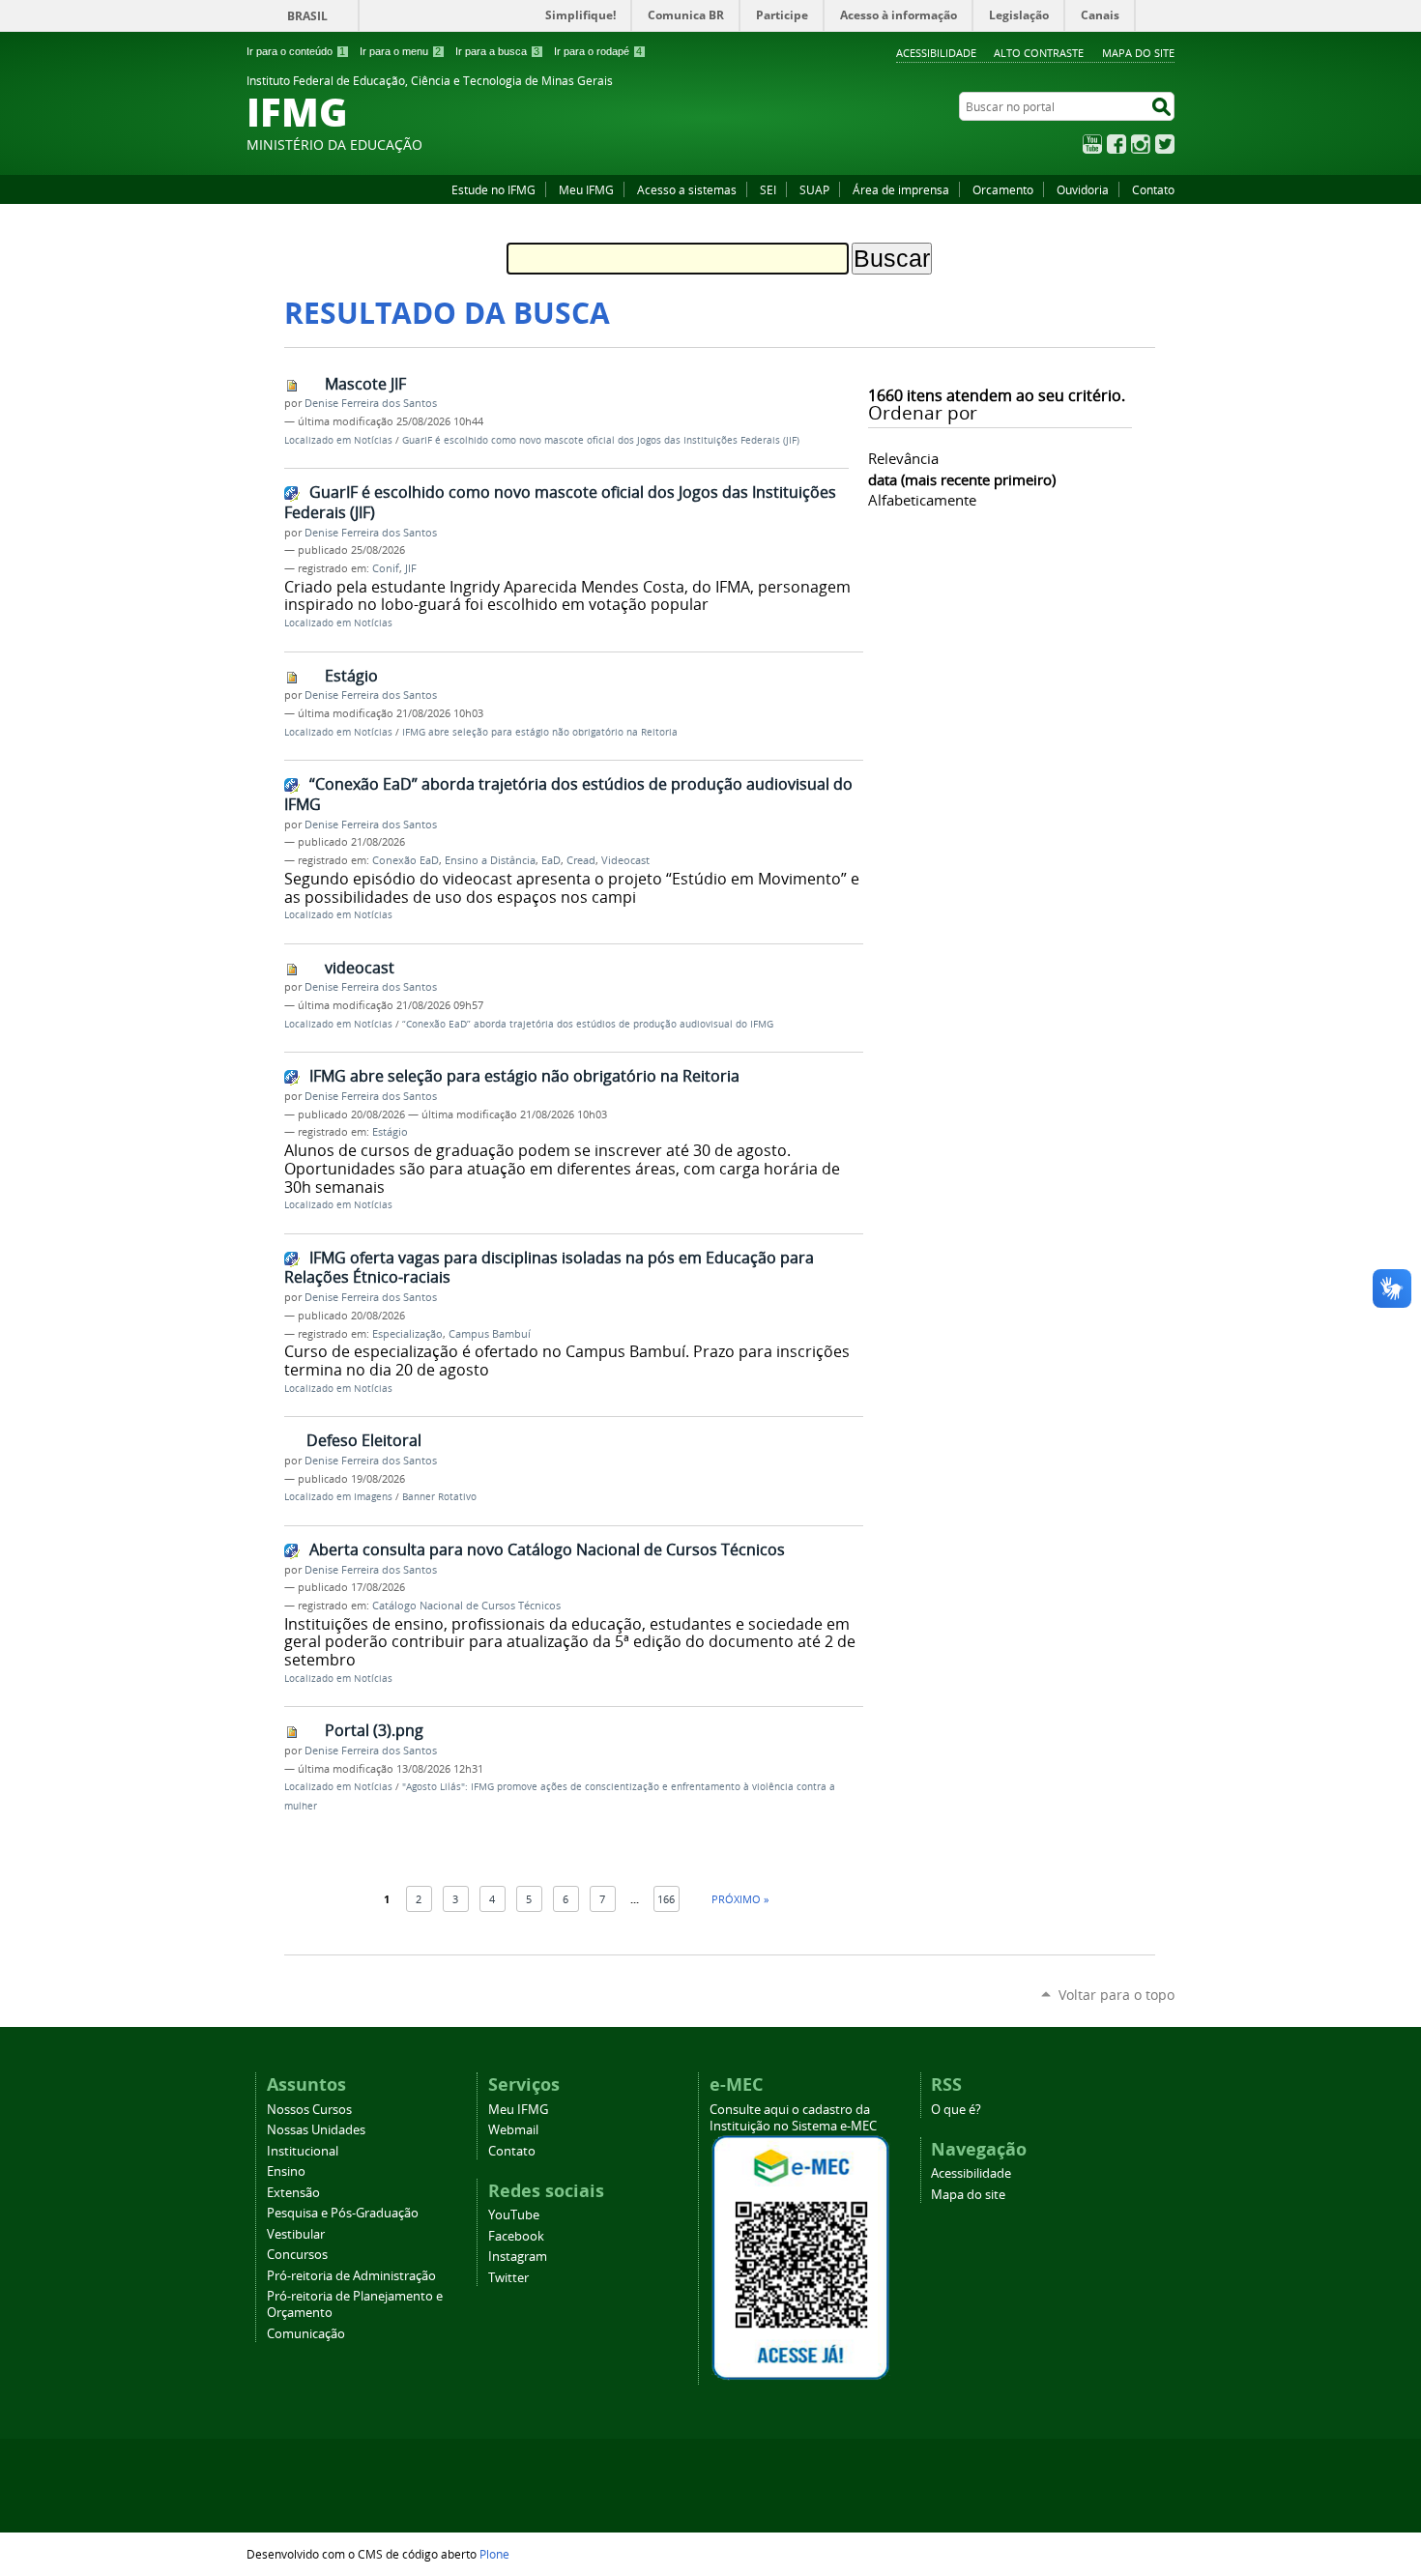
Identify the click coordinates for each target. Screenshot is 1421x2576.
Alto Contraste (1039, 53)
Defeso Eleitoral (364, 1440)
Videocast (625, 860)
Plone (494, 2554)
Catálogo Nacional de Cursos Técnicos (466, 1606)
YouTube (1092, 144)
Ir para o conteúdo (296, 51)
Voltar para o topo (1116, 1995)
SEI (768, 189)
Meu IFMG (586, 189)
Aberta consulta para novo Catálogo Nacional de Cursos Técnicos (547, 1549)
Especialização (407, 1334)
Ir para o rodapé (598, 51)
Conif (386, 568)
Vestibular (296, 2234)
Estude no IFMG (493, 189)
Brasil (307, 16)
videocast (360, 968)
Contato (1153, 189)
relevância (903, 458)
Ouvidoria (1083, 189)
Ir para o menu (400, 51)
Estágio (351, 676)
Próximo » (740, 1899)
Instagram (1141, 144)
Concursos (297, 2255)
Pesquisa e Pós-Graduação (343, 2213)
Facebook (1116, 144)
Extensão (293, 2193)
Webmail (513, 2130)
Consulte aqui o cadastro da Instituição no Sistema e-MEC (793, 2118)
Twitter (1165, 144)
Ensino (286, 2171)
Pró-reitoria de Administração (351, 2276)
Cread (581, 860)
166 (666, 1899)
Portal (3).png (374, 1730)
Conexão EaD (406, 860)
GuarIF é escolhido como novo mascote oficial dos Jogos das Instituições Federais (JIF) (601, 440)
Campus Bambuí (490, 1334)
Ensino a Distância (490, 860)
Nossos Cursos (309, 2110)
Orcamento (1003, 189)
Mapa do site (1138, 53)
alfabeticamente (922, 500)
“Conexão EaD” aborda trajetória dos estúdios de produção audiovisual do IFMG (568, 794)
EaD (551, 860)
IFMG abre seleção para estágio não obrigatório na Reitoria (540, 732)
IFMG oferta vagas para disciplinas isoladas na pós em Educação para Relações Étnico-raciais (549, 1268)
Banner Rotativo (439, 1497)
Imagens (373, 1497)
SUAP (814, 189)
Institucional (303, 2151)
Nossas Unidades (316, 2130)
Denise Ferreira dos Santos (371, 403)
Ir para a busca (497, 51)
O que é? (956, 2110)
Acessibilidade (936, 53)
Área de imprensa (901, 189)
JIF (411, 568)
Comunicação (306, 2334)
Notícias (373, 440)
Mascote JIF (365, 384)
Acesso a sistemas (687, 189)
